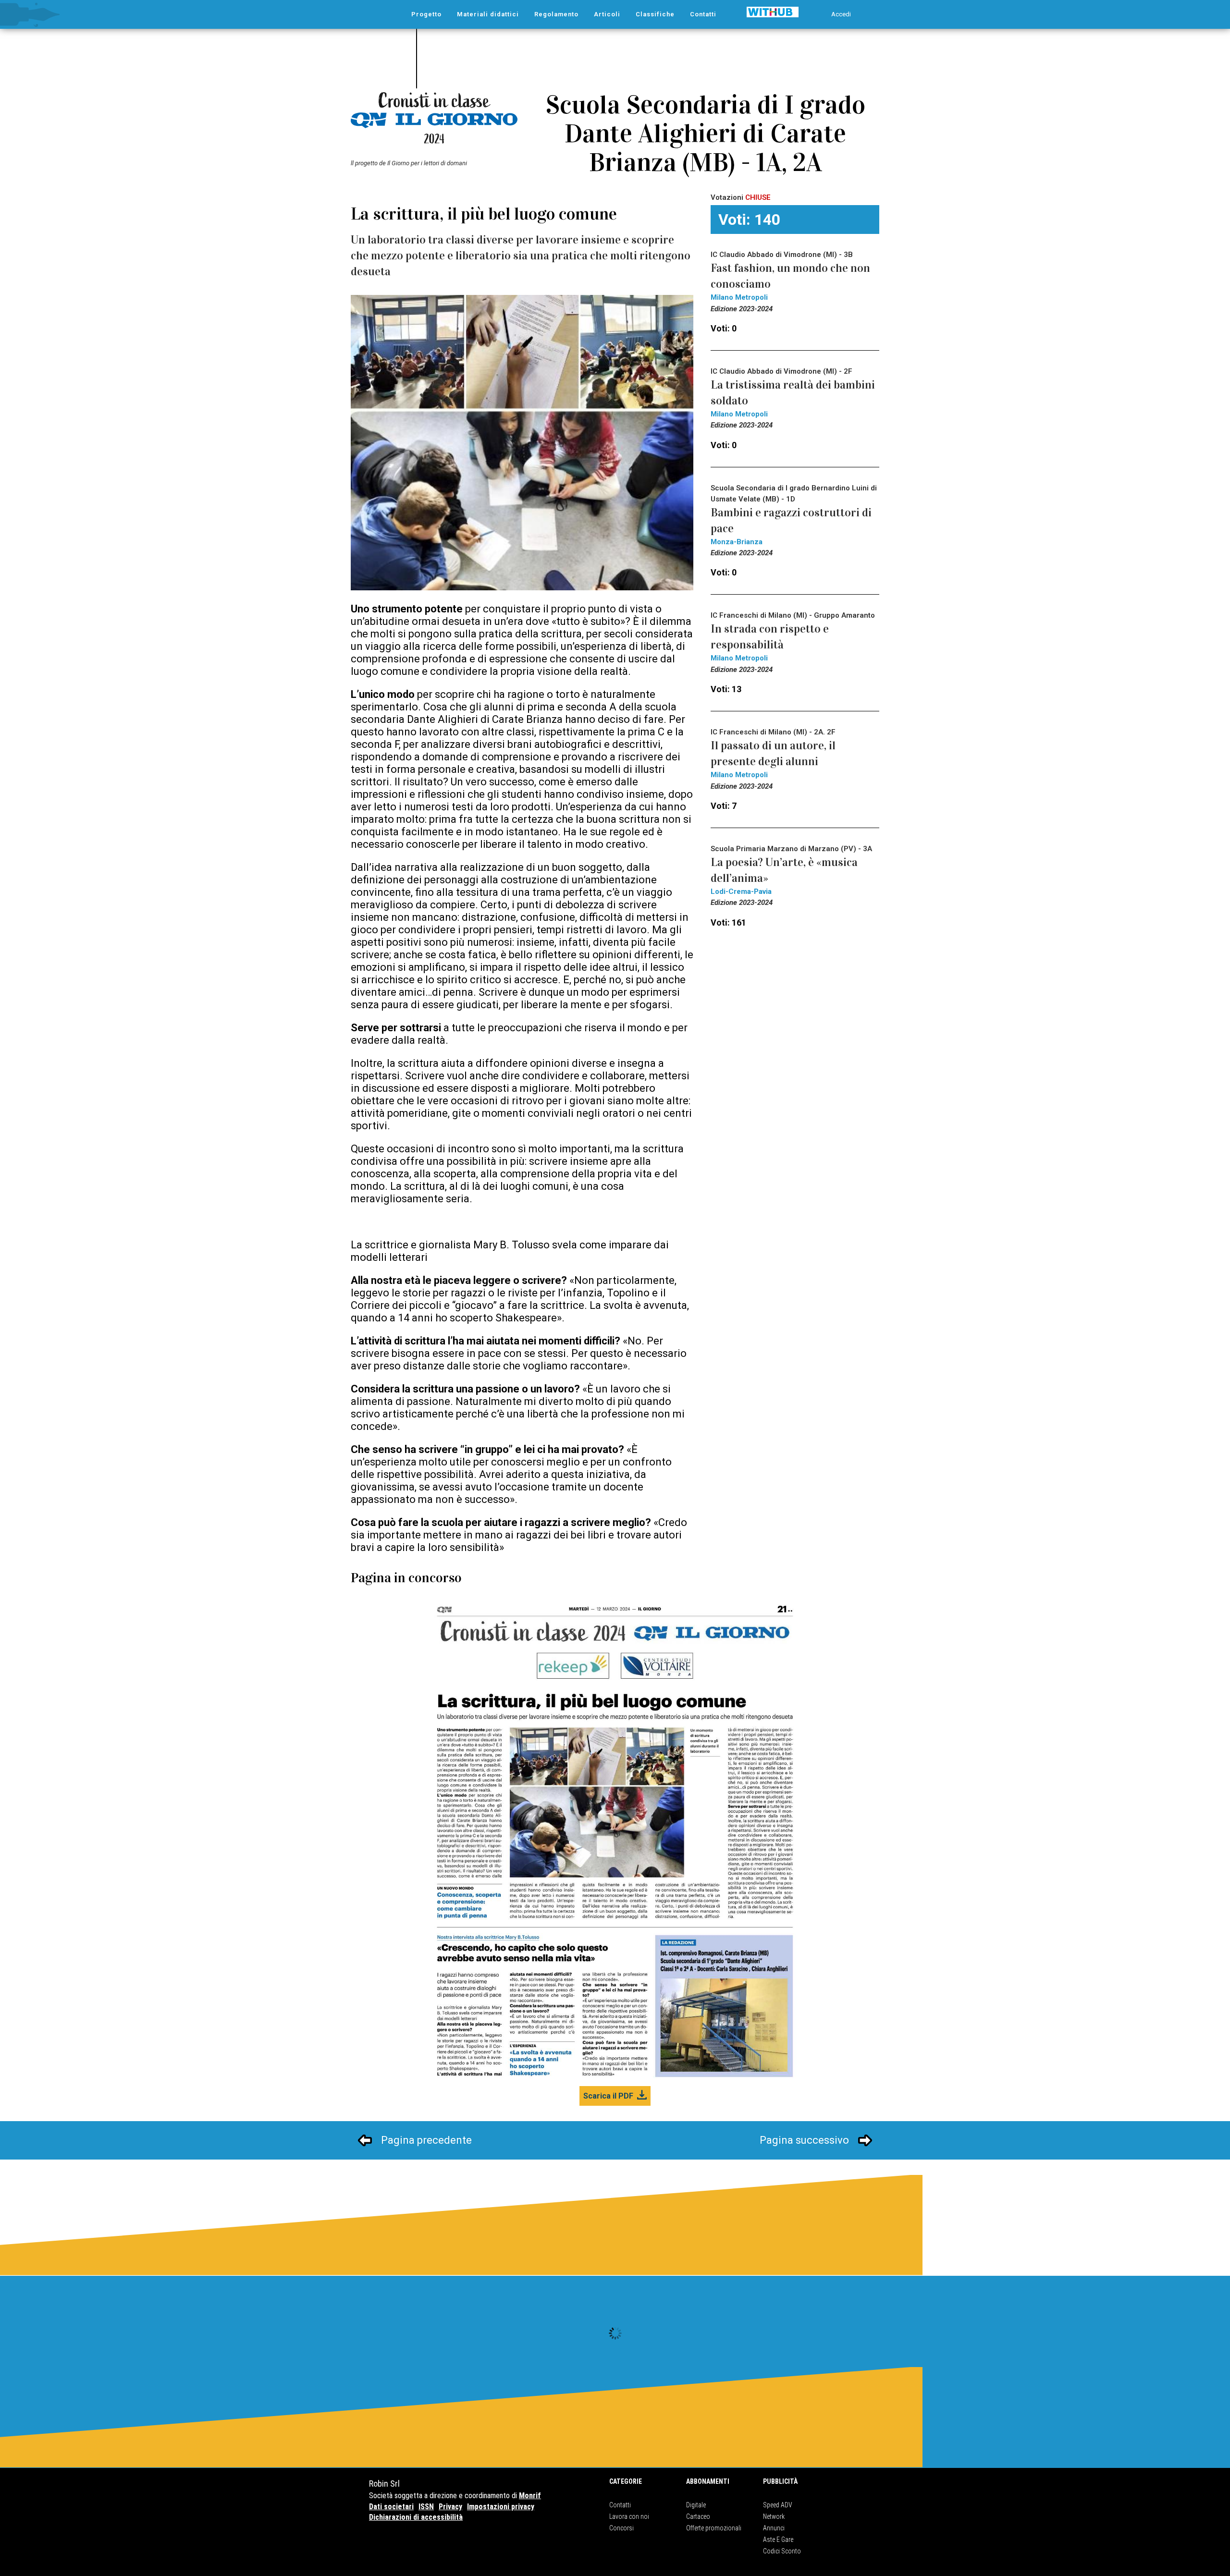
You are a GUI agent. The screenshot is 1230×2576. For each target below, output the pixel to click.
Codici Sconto (782, 2551)
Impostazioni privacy (501, 2507)
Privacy (450, 2507)
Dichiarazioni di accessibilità (416, 2517)
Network (774, 2516)
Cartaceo (698, 2516)
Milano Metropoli (739, 297)
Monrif (530, 2496)
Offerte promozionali (714, 2528)
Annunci (774, 2528)
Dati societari (391, 2507)
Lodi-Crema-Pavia (741, 891)
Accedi (841, 14)
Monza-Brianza (737, 542)
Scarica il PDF (608, 2096)
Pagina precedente (426, 2140)
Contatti (620, 2505)
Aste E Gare (778, 2539)
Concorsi (621, 2528)
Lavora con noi (629, 2516)
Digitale (696, 2505)
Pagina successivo (804, 2140)
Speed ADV (778, 2505)
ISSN (426, 2507)
